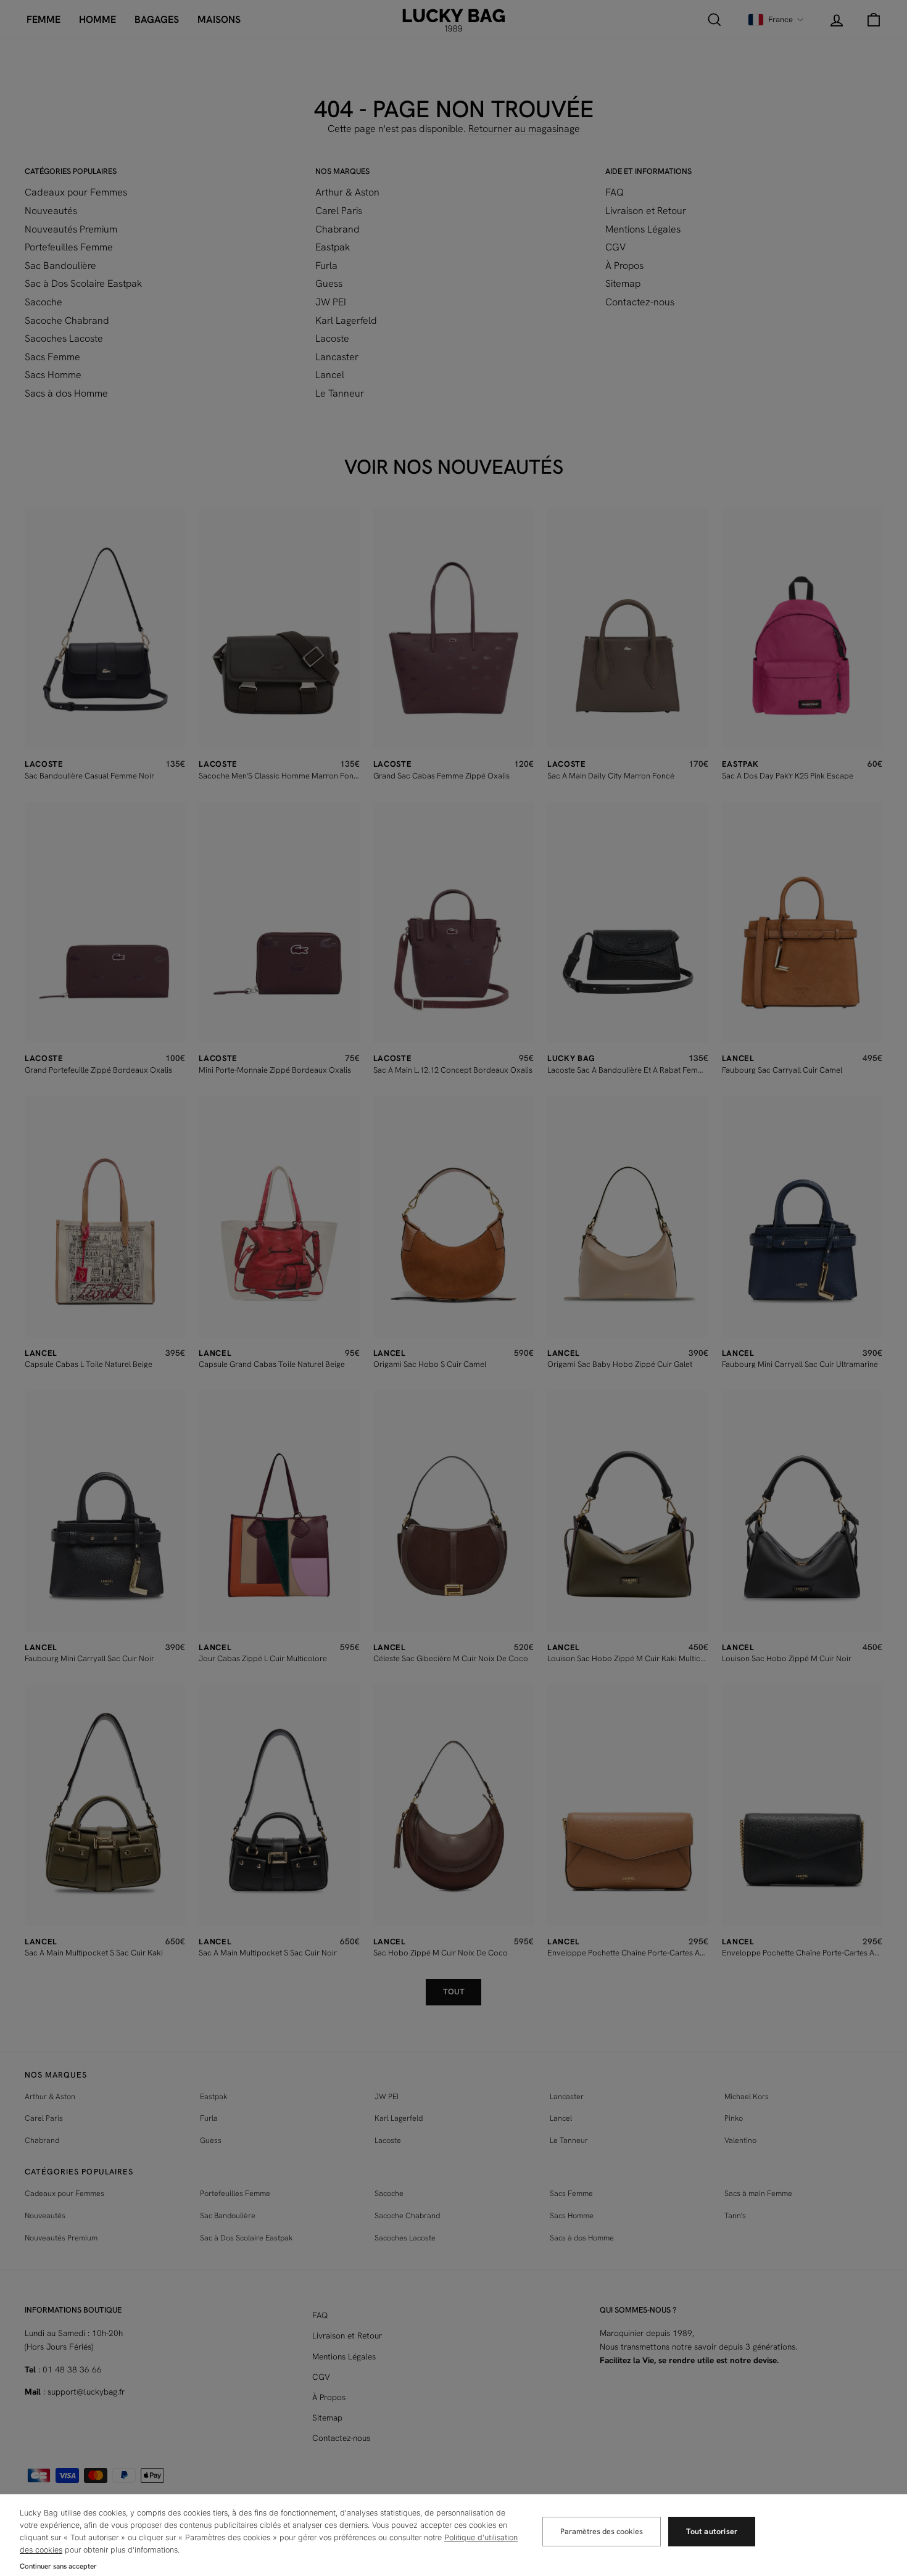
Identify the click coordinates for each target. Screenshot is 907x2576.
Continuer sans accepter (58, 2566)
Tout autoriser (712, 2531)
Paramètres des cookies (602, 2531)
